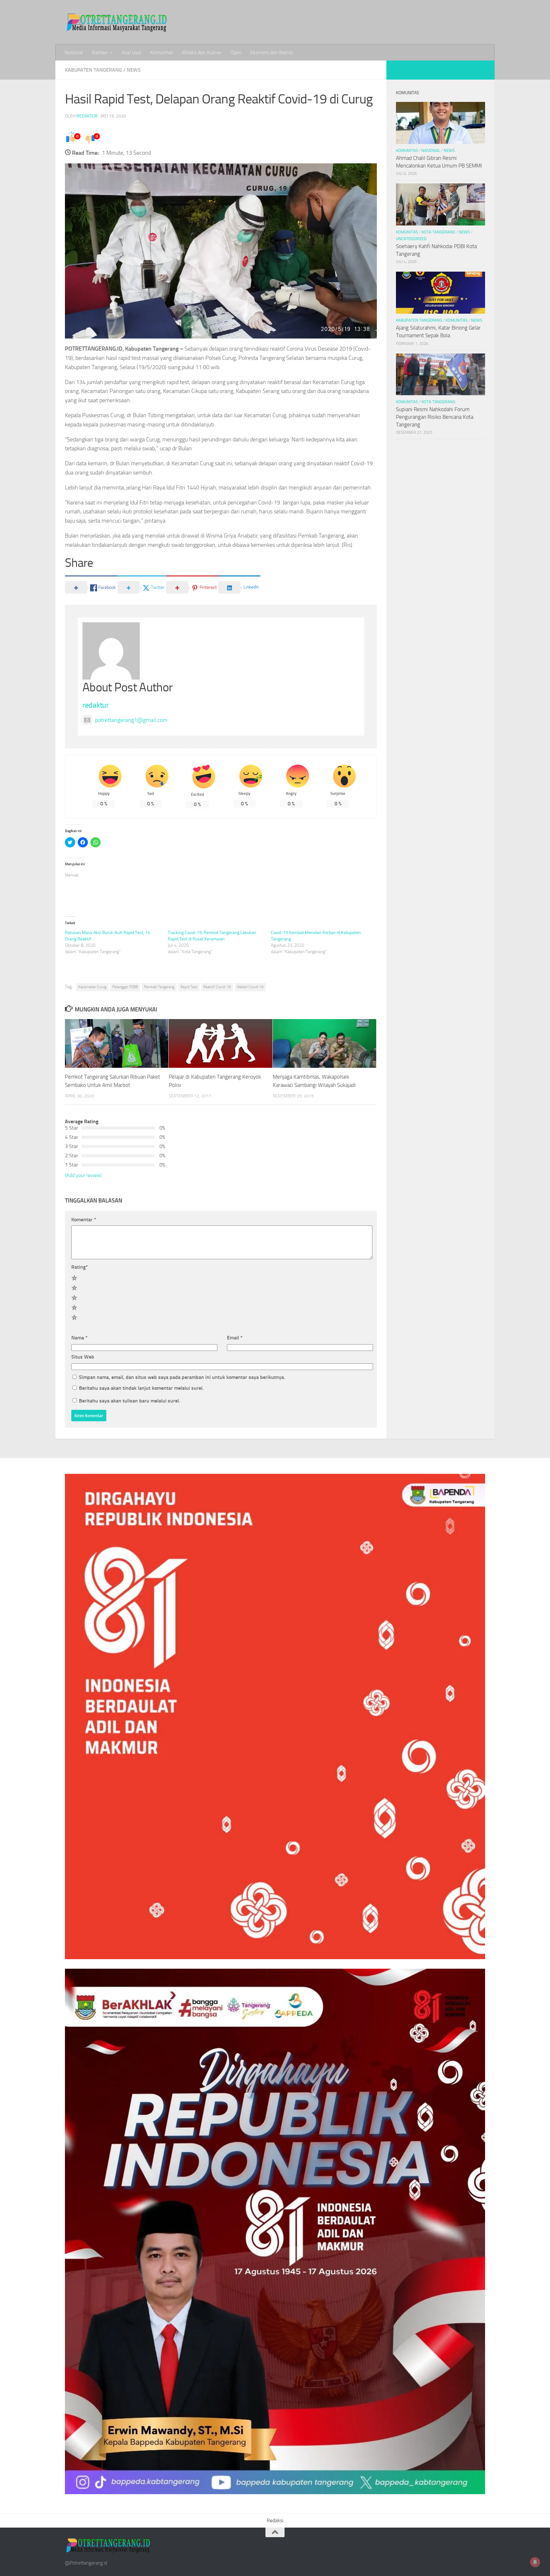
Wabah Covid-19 (250, 987)
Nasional (74, 52)
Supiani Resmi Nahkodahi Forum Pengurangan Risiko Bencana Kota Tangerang (435, 417)
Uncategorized (411, 239)
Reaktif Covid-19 (217, 987)
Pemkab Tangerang (159, 987)
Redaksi (275, 2520)
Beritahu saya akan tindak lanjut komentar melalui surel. (141, 1388)
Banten (100, 52)
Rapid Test (189, 987)
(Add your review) (83, 1175)
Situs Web (83, 1357)
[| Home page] (117, 22)
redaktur (87, 116)
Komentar (84, 1220)
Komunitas (162, 52)
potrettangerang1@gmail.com (131, 720)
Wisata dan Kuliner (202, 52)
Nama (79, 1338)
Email (235, 1338)
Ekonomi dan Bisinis (271, 52)
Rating (80, 1267)
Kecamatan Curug (92, 987)
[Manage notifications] (535, 2562)
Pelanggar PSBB (125, 987)
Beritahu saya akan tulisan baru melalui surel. (130, 1401)
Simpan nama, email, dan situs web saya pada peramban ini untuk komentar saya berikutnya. (182, 1377)
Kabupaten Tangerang (93, 70)
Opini (236, 52)
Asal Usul (131, 52)
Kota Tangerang (438, 232)
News (134, 70)
